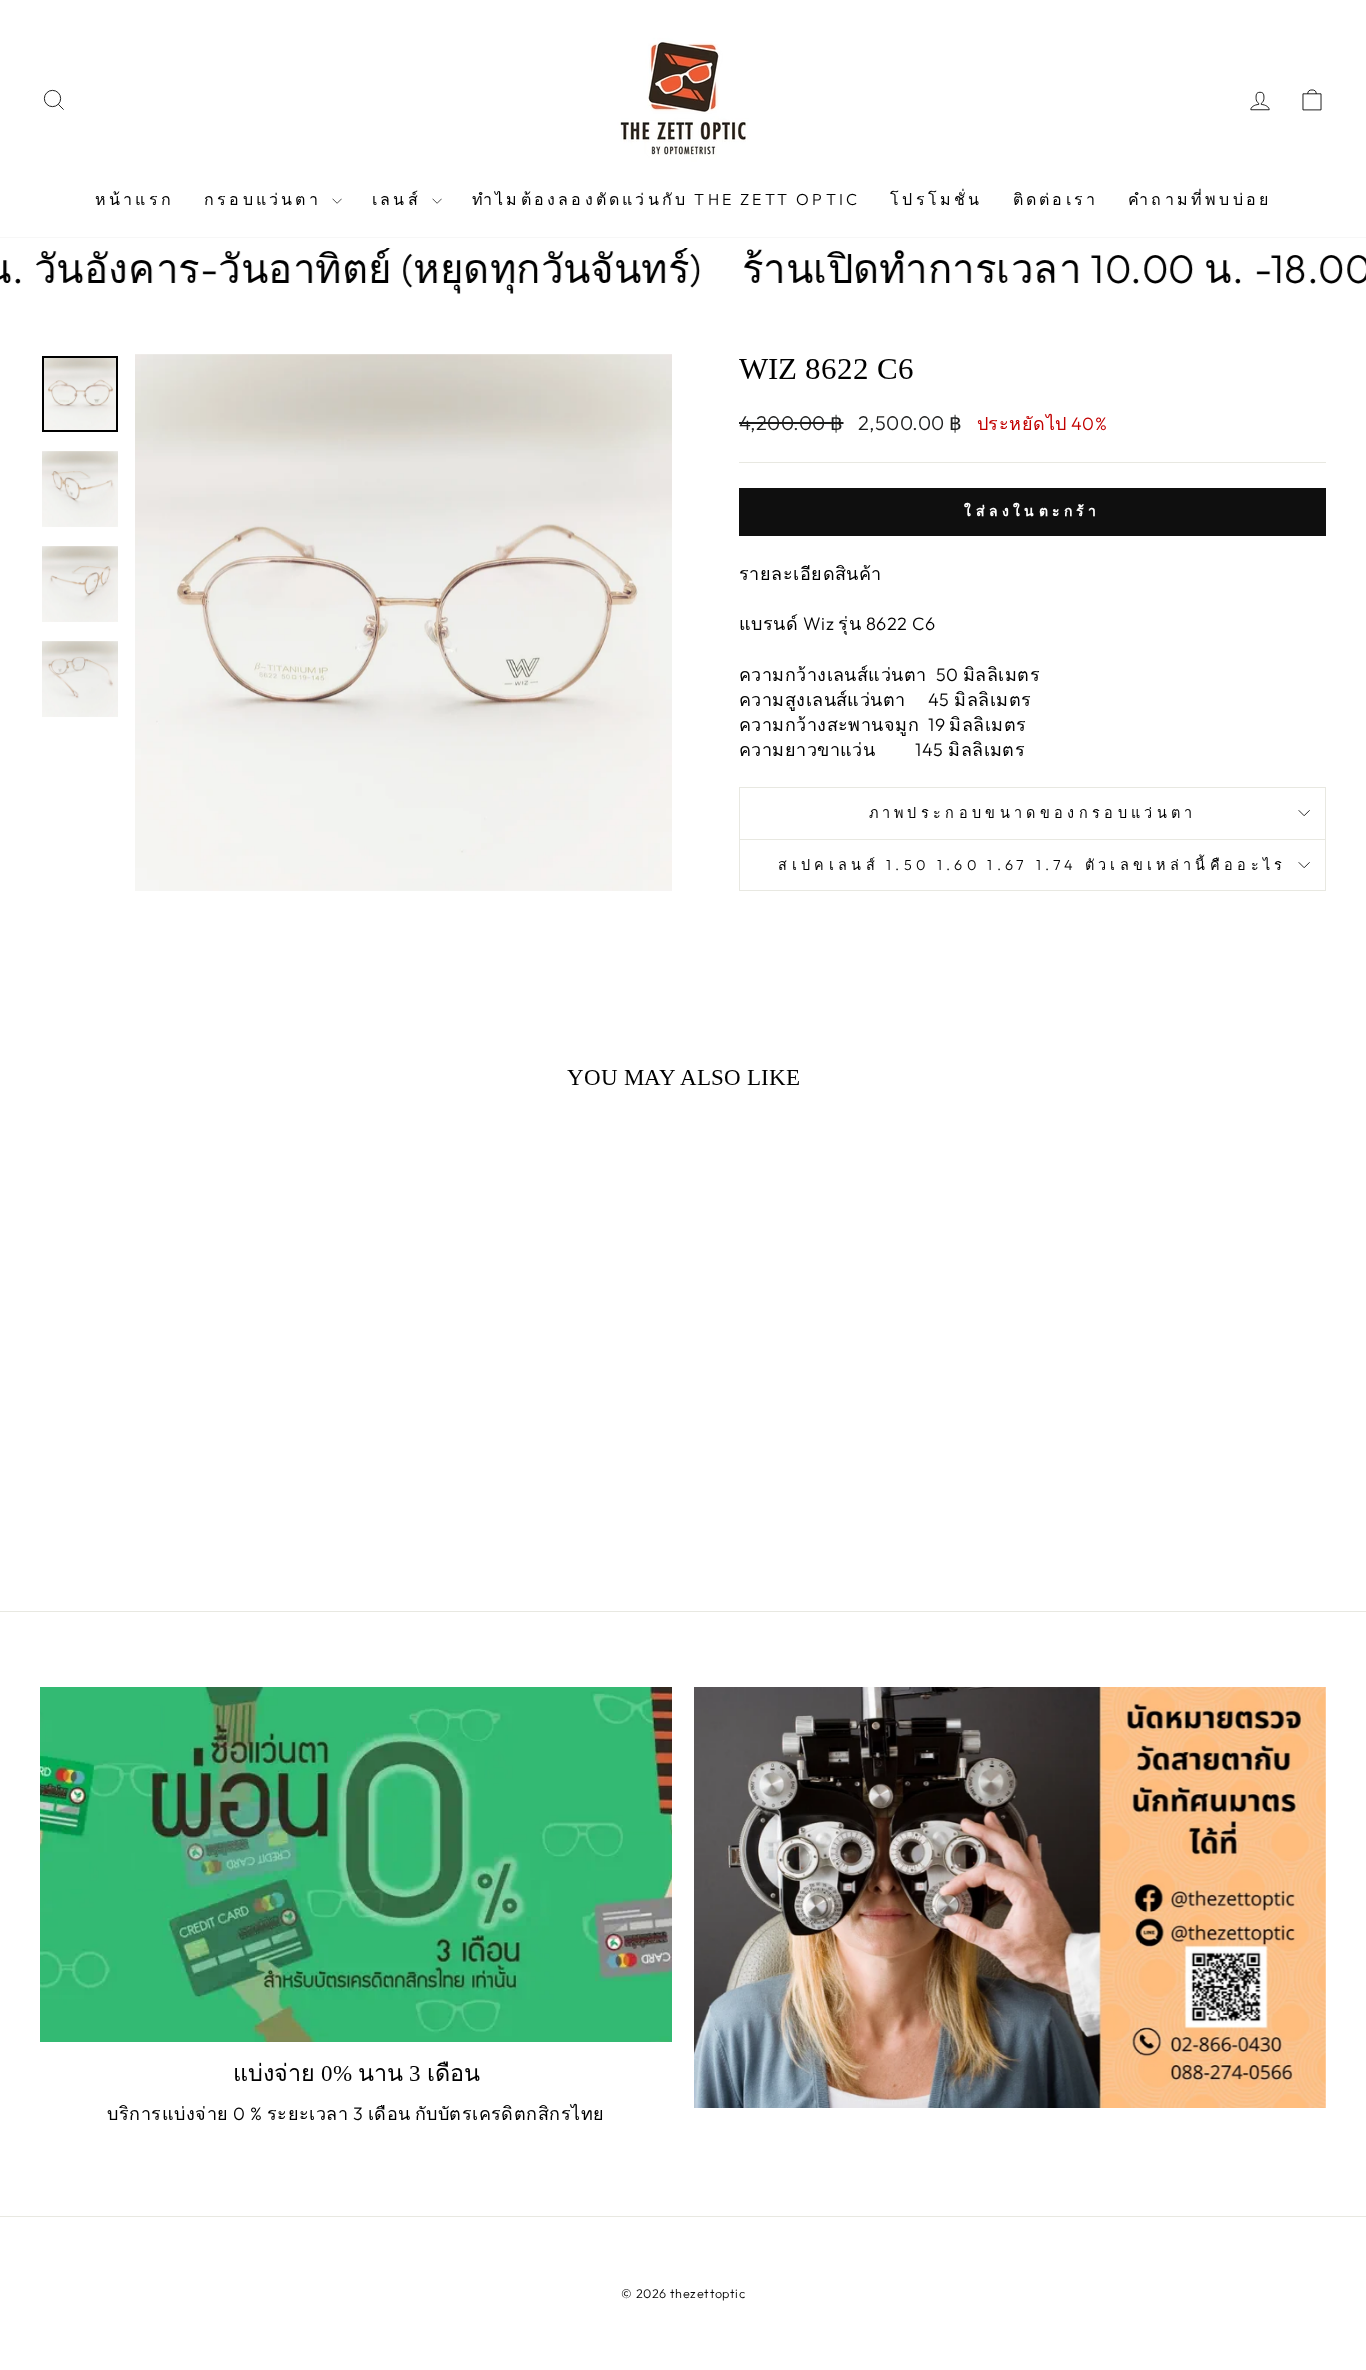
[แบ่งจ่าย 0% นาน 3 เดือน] (356, 1865)
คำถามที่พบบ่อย (1199, 199)
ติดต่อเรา (1055, 199)
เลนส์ (399, 199)
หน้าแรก (134, 199)
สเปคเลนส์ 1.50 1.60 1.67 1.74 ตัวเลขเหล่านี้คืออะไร (1032, 865)
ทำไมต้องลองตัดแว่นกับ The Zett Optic (666, 199)
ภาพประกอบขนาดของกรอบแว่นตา (1033, 813)
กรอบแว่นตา (265, 199)
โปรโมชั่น (936, 199)
